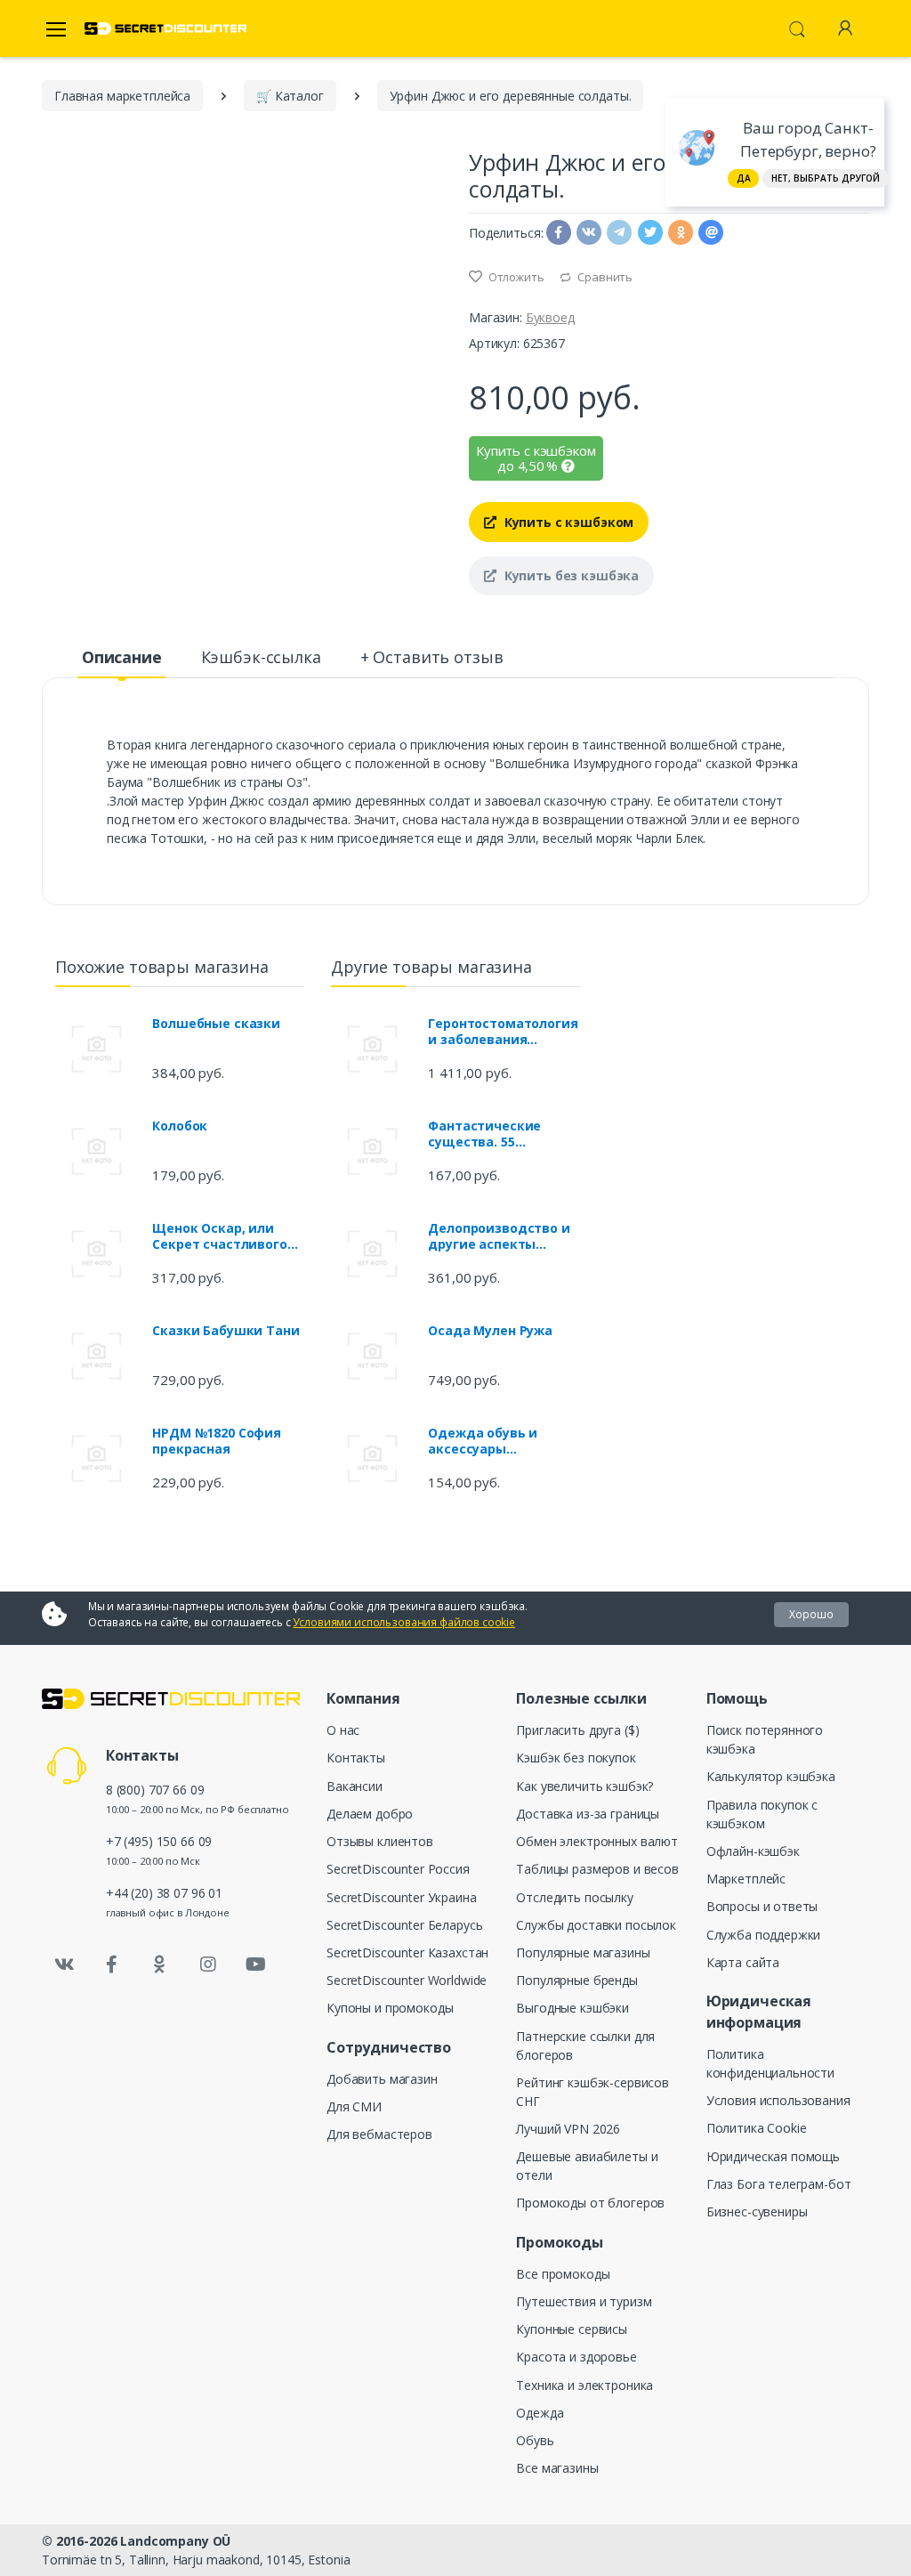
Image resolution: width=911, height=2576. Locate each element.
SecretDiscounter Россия (398, 1869)
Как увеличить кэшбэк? (584, 1786)
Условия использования (778, 2100)
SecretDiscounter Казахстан (407, 1952)
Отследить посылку (575, 1897)
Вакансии (355, 1786)
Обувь (535, 2440)
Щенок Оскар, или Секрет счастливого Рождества (219, 1236)
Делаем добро (370, 1814)
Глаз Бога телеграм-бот (779, 2184)
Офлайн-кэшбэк (753, 1851)
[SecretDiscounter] (165, 29)
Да (744, 178)
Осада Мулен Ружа (490, 1331)
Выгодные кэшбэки (572, 2008)
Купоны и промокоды (390, 2008)
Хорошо (811, 1614)
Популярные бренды (577, 1980)
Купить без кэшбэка (570, 575)
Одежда (540, 2413)
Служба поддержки (764, 1935)
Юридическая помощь (773, 2156)
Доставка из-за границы (588, 1814)
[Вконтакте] (64, 1964)
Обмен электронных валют (597, 1841)
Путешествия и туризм (584, 2301)
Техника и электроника (584, 2385)
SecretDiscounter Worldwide (407, 1980)
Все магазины (557, 2468)
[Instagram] (208, 1964)
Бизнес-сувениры (757, 2211)
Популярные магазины (583, 1952)
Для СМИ (354, 2106)
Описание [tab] (122, 657)
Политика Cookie (757, 2128)
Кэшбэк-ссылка (261, 657)
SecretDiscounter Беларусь (404, 1925)
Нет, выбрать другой (826, 178)
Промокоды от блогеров (590, 2203)
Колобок (180, 1126)
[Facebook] (112, 1964)
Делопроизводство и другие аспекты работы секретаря (499, 1236)
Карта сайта (743, 1962)
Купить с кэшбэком (567, 522)
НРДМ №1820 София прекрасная (217, 1441)
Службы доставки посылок (596, 1925)
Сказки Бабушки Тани (226, 1331)
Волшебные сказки (216, 1024)
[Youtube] (255, 1964)
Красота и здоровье (576, 2357)
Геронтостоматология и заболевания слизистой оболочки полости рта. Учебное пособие (503, 1032)
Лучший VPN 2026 (568, 2129)
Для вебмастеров (379, 2134)
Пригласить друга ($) (577, 1730)
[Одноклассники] (160, 1964)
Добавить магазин (382, 2079)
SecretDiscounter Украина (402, 1897)
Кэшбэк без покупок (576, 1758)
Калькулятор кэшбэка (771, 1776)
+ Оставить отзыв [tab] (432, 657)
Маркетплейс (746, 1879)
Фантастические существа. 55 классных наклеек (489, 1134)
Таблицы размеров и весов (597, 1869)
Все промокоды (563, 2274)
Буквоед (550, 317)
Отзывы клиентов (380, 1841)
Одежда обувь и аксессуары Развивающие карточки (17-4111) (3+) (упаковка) (490, 1441)
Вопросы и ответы (762, 1906)
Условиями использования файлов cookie (404, 1622)
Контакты (356, 1758)
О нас (343, 1730)
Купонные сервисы (572, 2329)
